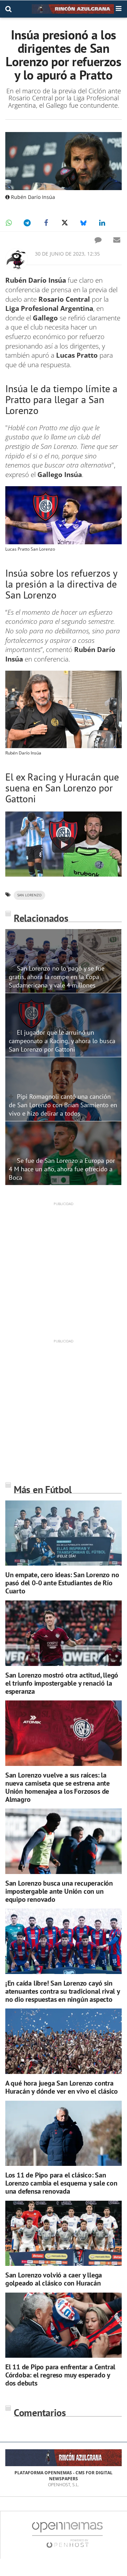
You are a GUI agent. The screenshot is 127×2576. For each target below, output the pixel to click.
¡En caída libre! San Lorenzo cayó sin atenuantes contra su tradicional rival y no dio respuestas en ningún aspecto (63, 1991)
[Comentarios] (98, 240)
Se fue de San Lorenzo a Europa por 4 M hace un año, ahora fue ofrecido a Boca (62, 1169)
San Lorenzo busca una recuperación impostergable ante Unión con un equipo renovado (59, 1891)
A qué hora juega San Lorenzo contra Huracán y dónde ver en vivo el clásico (62, 2087)
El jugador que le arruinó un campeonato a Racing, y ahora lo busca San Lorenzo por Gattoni (62, 1041)
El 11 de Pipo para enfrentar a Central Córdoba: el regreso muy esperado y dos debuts (60, 2375)
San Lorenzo (29, 895)
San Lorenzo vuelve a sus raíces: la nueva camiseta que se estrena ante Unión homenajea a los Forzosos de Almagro (58, 1787)
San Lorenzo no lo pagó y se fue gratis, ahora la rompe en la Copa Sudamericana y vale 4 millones (57, 977)
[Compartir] (8, 223)
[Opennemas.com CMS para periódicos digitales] (67, 2535)
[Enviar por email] (117, 240)
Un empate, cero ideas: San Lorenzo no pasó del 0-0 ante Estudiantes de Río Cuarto (62, 1583)
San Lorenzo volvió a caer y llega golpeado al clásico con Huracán (54, 2279)
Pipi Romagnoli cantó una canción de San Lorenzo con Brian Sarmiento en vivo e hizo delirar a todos (63, 1105)
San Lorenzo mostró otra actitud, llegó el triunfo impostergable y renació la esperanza (62, 1683)
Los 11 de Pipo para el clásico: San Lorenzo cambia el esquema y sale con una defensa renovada (61, 2183)
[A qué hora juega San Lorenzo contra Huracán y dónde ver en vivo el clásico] (64, 2041)
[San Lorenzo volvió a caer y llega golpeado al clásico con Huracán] (64, 2233)
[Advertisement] (64, 1270)
